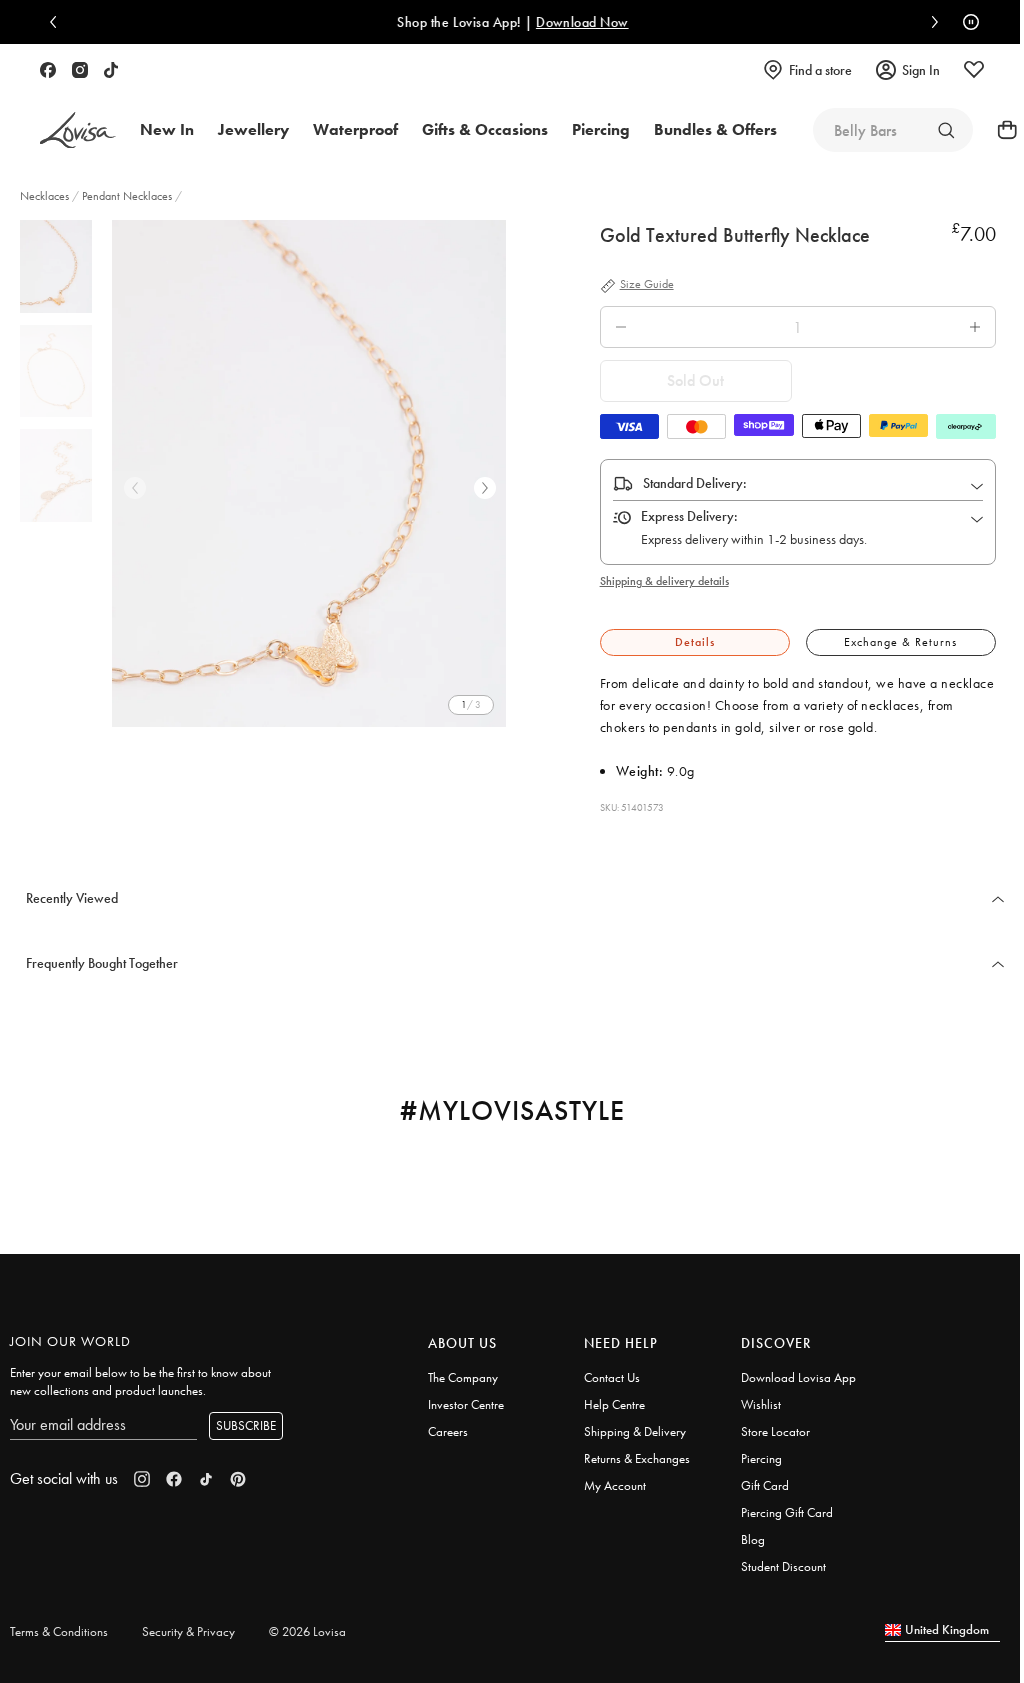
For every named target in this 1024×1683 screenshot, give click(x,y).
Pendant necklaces (127, 196)
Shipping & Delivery (635, 1431)
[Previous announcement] (58, 22)
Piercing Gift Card (787, 1512)
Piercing (761, 1458)
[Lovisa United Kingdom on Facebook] (48, 70)
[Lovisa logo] (78, 130)
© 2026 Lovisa (307, 1631)
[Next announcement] (930, 22)
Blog (753, 1539)
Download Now (581, 22)
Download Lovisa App (798, 1377)
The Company (463, 1377)
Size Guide (647, 285)
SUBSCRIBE (246, 1425)
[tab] (695, 642)
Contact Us (612, 1377)
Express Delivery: (689, 516)
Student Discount (783, 1566)
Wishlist (761, 1404)
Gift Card (765, 1485)
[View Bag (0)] (1001, 130)
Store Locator (775, 1431)
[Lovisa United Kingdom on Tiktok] (111, 70)
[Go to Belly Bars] (946, 130)
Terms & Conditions (59, 1631)
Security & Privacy (188, 1631)
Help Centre (614, 1404)
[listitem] (309, 473)
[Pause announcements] (966, 22)
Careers (448, 1431)
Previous (135, 488)
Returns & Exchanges (637, 1458)
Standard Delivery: (695, 483)
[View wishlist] (974, 70)
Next (485, 488)
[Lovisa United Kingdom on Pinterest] (238, 1479)
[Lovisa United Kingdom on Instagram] (80, 70)
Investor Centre (466, 1404)
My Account (615, 1485)
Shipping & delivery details (664, 581)
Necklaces (46, 196)
